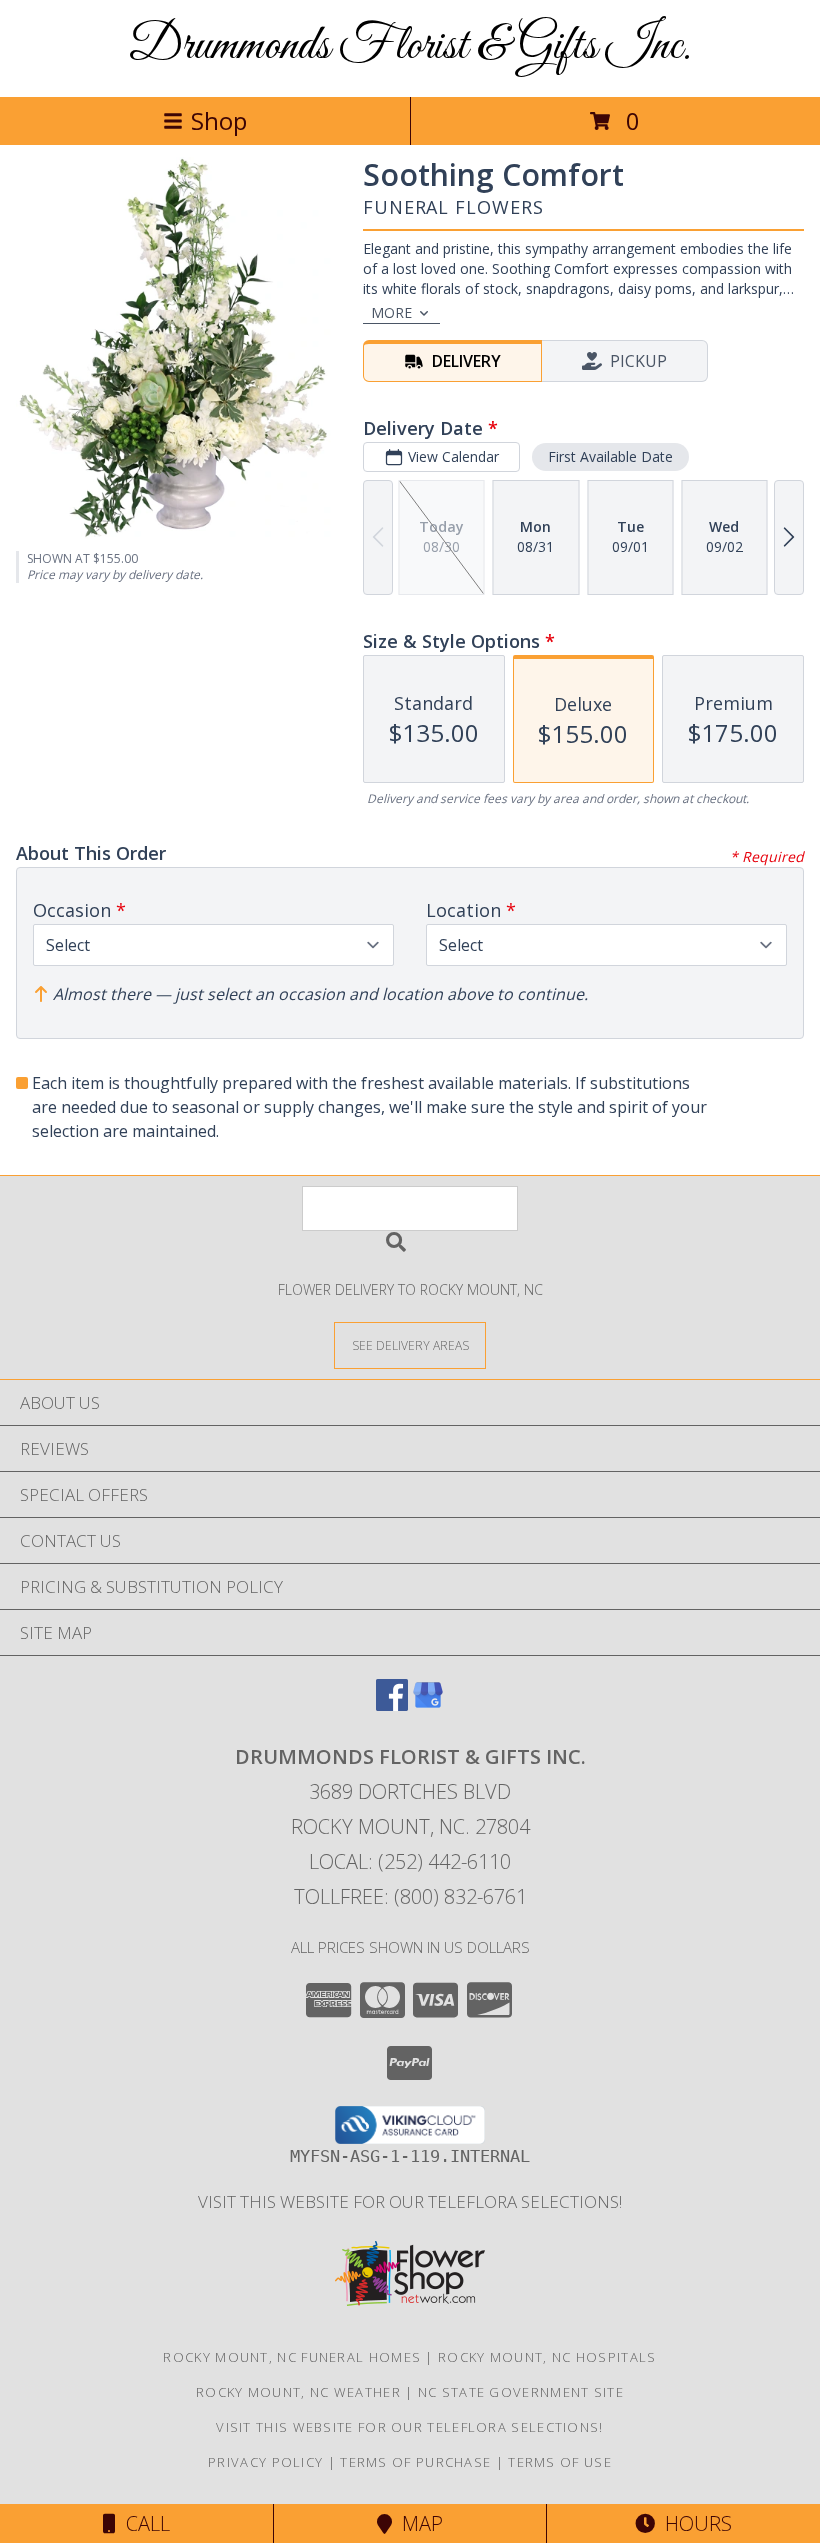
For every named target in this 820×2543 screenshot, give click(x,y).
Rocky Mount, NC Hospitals (547, 2357)
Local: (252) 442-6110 (410, 1861)
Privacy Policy (265, 2462)
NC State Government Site (521, 2392)
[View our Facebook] (392, 1704)
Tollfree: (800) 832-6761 (410, 1896)
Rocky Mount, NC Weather (298, 2392)
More (391, 312)
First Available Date (610, 456)
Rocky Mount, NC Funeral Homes (292, 2357)
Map (417, 2523)
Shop (219, 120)
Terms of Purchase (415, 2462)
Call (143, 2523)
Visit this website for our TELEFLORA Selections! (410, 2201)
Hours (693, 2523)
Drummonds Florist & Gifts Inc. (410, 46)
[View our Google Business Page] (428, 1704)
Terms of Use (560, 2462)
